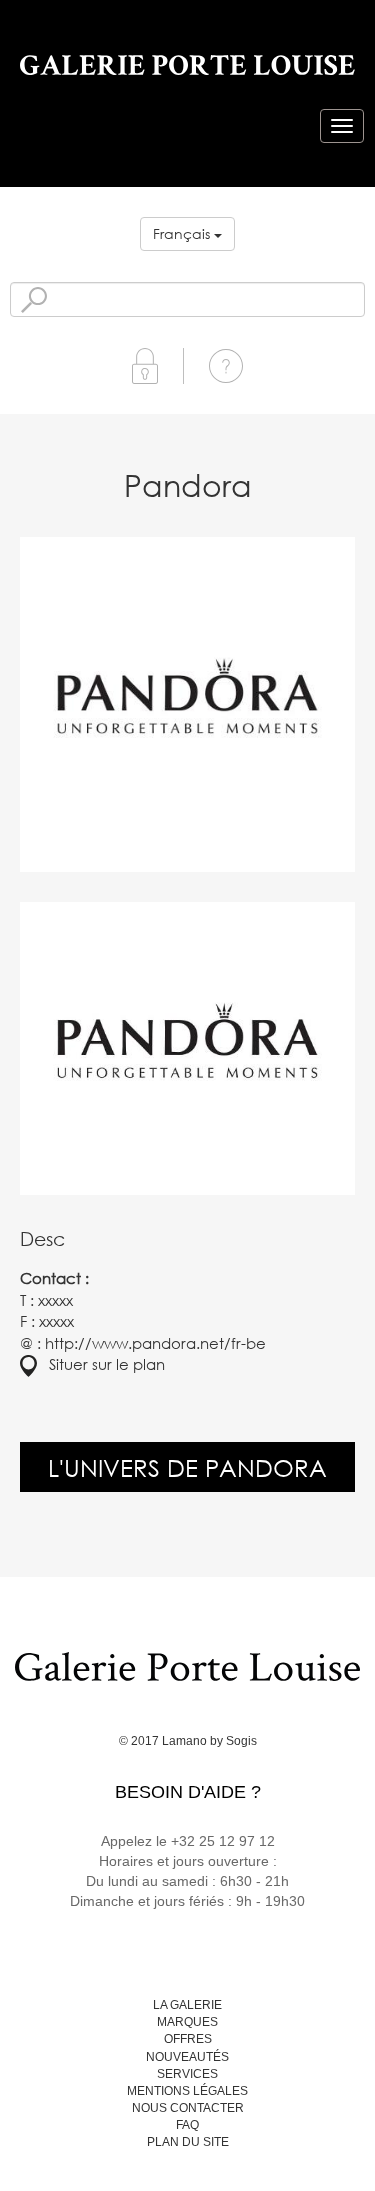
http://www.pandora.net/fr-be (155, 1343)
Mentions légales (187, 2091)
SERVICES (187, 2074)
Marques (187, 2022)
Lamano (184, 1741)
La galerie (187, 2005)
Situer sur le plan (101, 1364)
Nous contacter (188, 2108)
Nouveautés (187, 2057)
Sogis (241, 1741)
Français (183, 233)
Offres (188, 2039)
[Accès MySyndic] (145, 364)
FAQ (187, 2125)
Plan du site (188, 2142)
